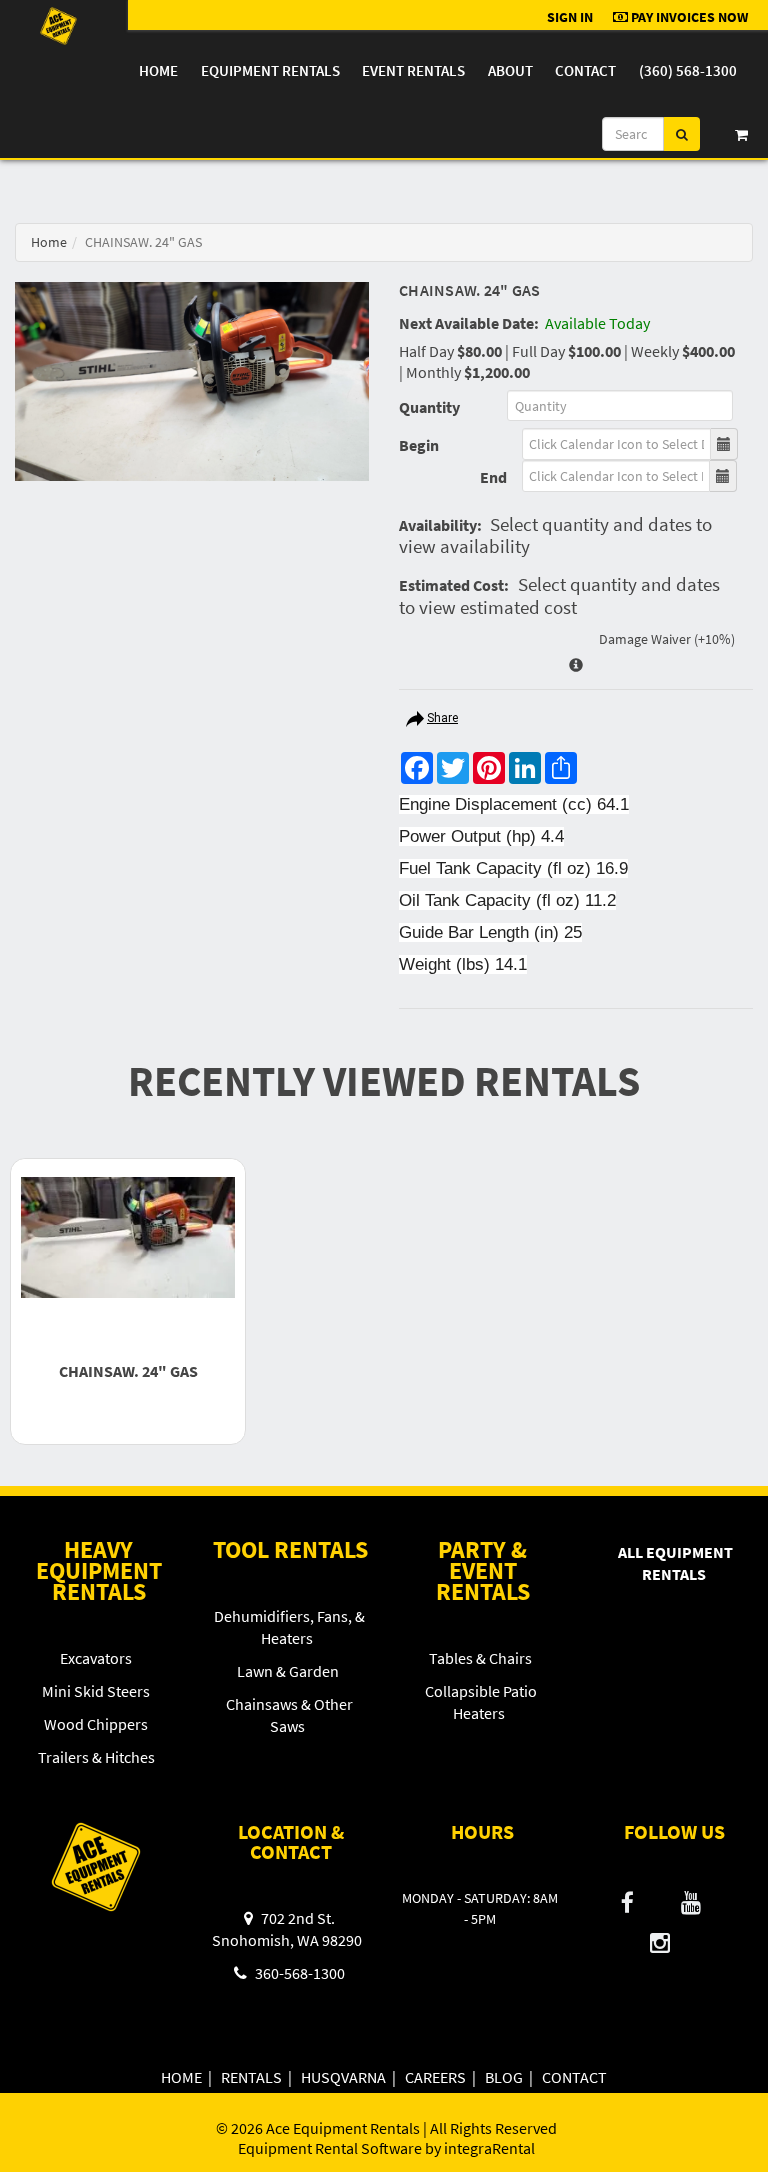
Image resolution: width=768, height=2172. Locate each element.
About (510, 70)
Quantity (429, 407)
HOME (181, 2077)
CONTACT (574, 2077)
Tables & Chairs (480, 1658)
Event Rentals (413, 70)
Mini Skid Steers (96, 1691)
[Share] (415, 721)
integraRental (489, 2148)
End (493, 477)
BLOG (504, 2077)
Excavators (96, 1658)
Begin (419, 445)
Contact (585, 70)
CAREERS (435, 2077)
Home (158, 70)
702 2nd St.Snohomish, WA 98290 (287, 1929)
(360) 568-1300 (688, 70)
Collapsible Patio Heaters (481, 1702)
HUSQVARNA (343, 2077)
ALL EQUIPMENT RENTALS (675, 1563)
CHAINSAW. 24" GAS (128, 1371)
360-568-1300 (298, 1973)
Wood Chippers (96, 1724)
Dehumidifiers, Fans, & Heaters (289, 1627)
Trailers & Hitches (96, 1757)
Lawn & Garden (288, 1671)
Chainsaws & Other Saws (289, 1715)
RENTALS (251, 2077)
